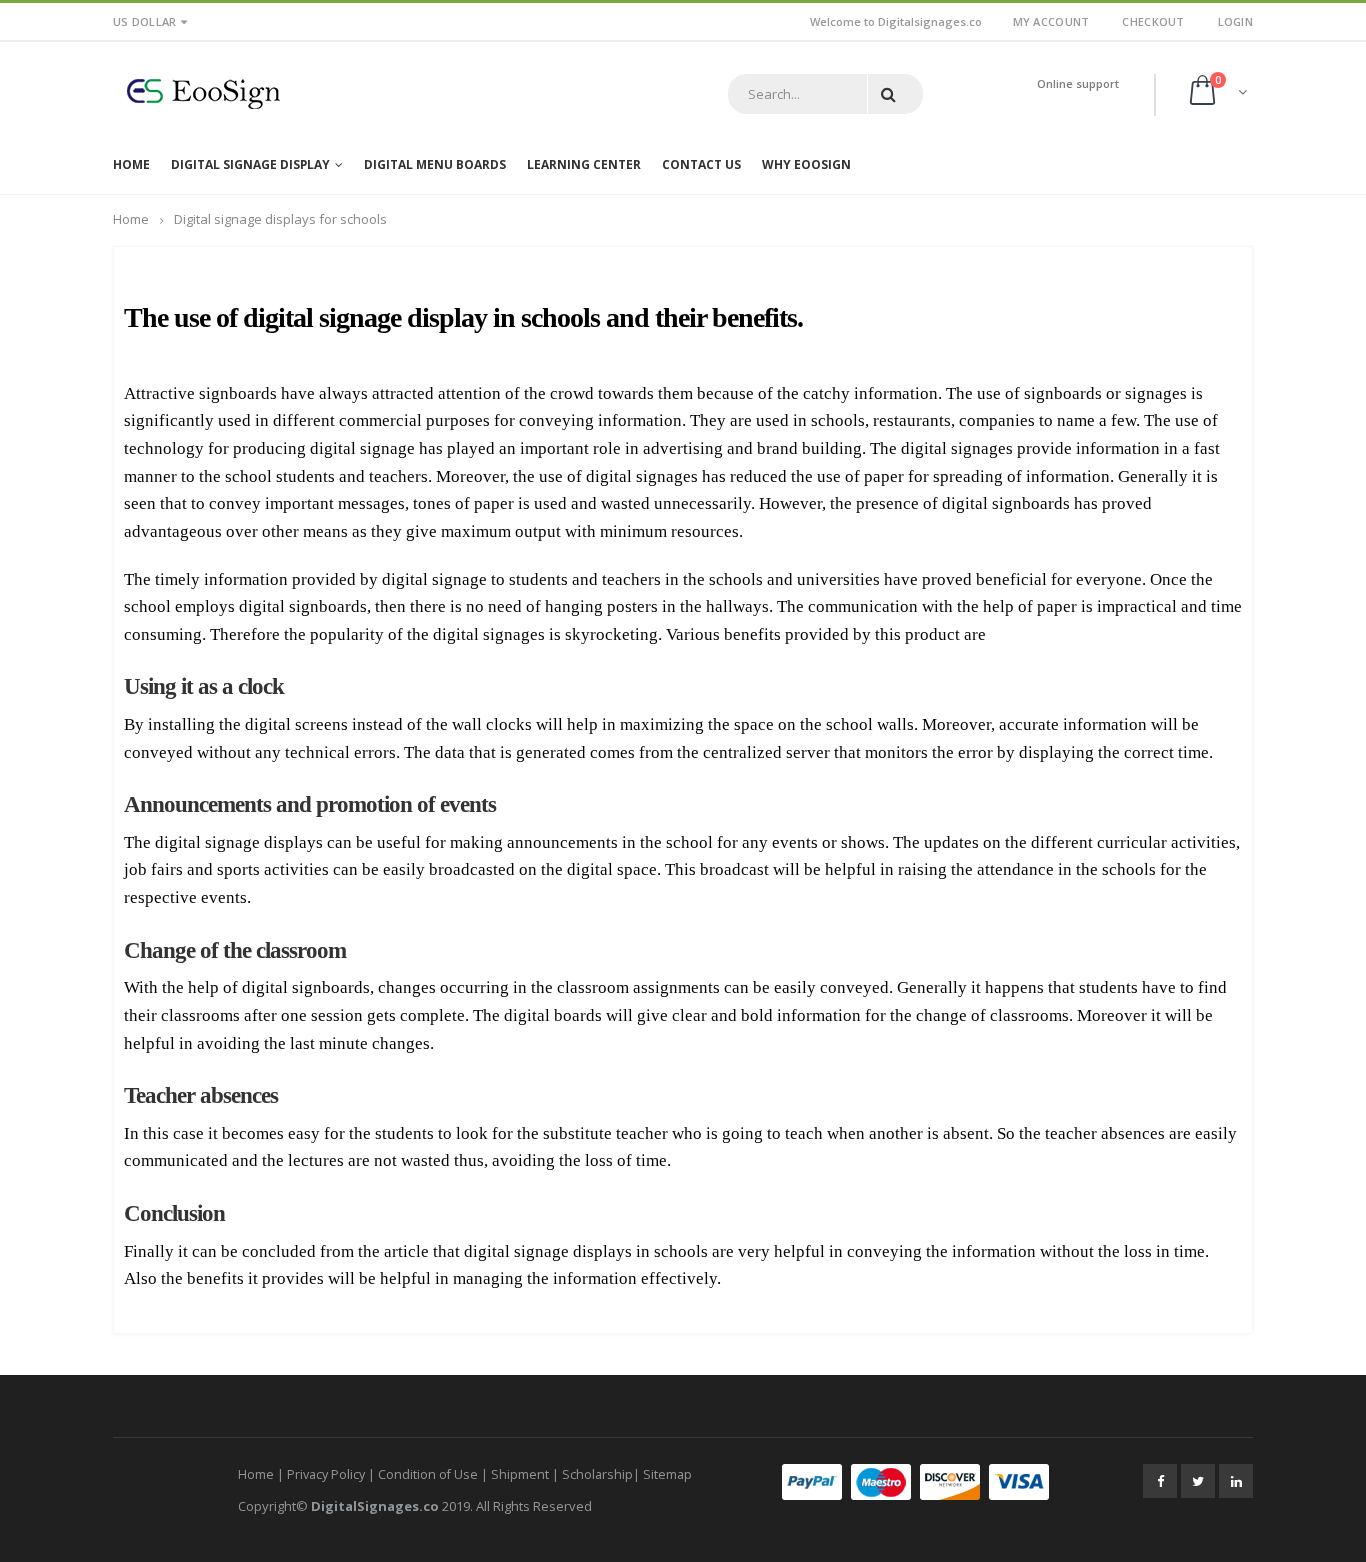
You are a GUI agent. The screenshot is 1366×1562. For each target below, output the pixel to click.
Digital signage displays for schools (280, 219)
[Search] (892, 94)
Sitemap (667, 1474)
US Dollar (144, 21)
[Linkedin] (1236, 1481)
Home (131, 219)
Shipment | (526, 1474)
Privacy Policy (326, 1474)
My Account (1051, 21)
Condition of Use (428, 1474)
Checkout (1153, 21)
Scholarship (597, 1474)
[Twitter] (1198, 1481)
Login (1235, 21)
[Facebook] (1160, 1481)
